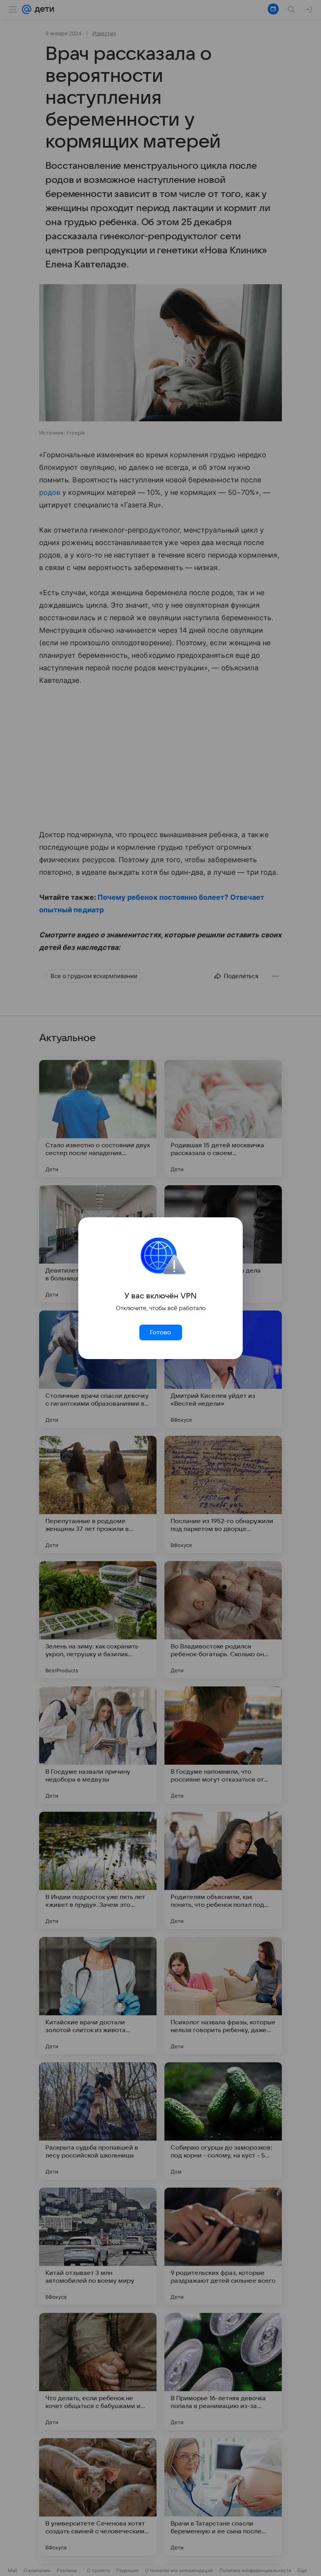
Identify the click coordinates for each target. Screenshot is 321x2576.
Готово (160, 1332)
